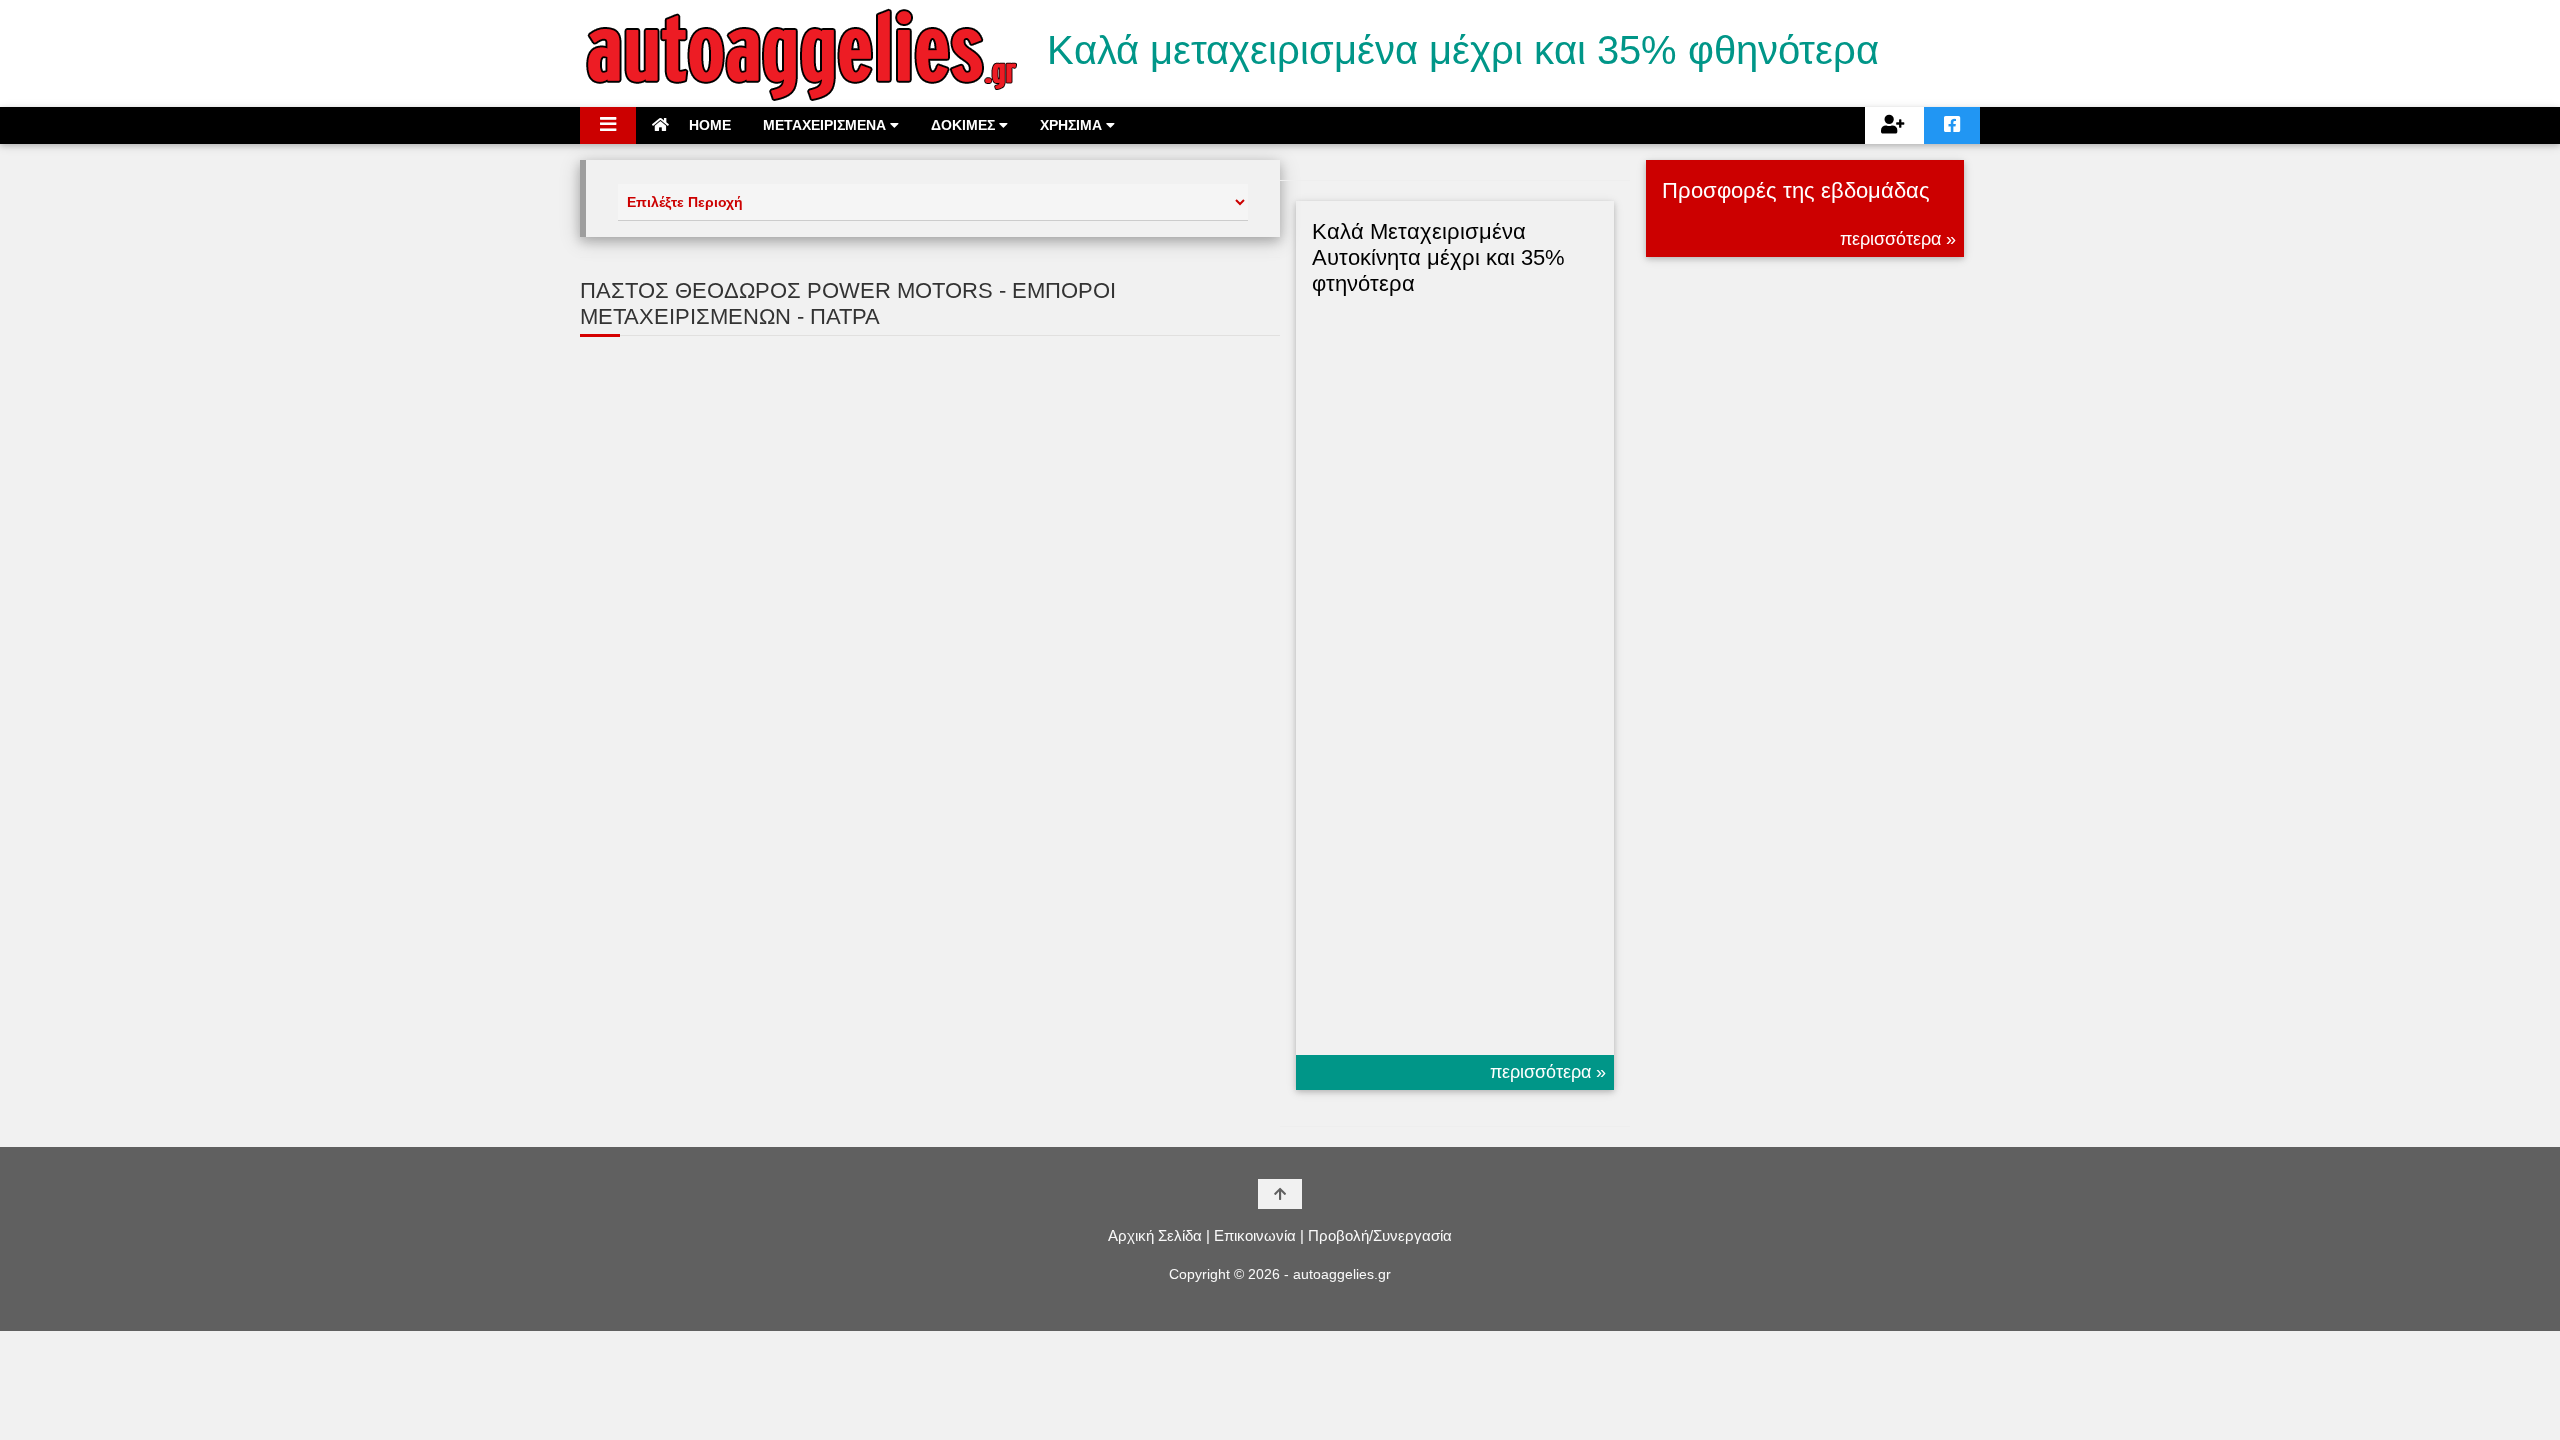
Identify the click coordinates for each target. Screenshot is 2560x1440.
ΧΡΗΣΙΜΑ (1073, 125)
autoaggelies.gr (1342, 1274)
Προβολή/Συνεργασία (1380, 1235)
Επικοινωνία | (1259, 1235)
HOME (708, 125)
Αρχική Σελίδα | (1159, 1235)
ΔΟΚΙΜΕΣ (965, 125)
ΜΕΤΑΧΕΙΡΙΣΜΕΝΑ (826, 125)
